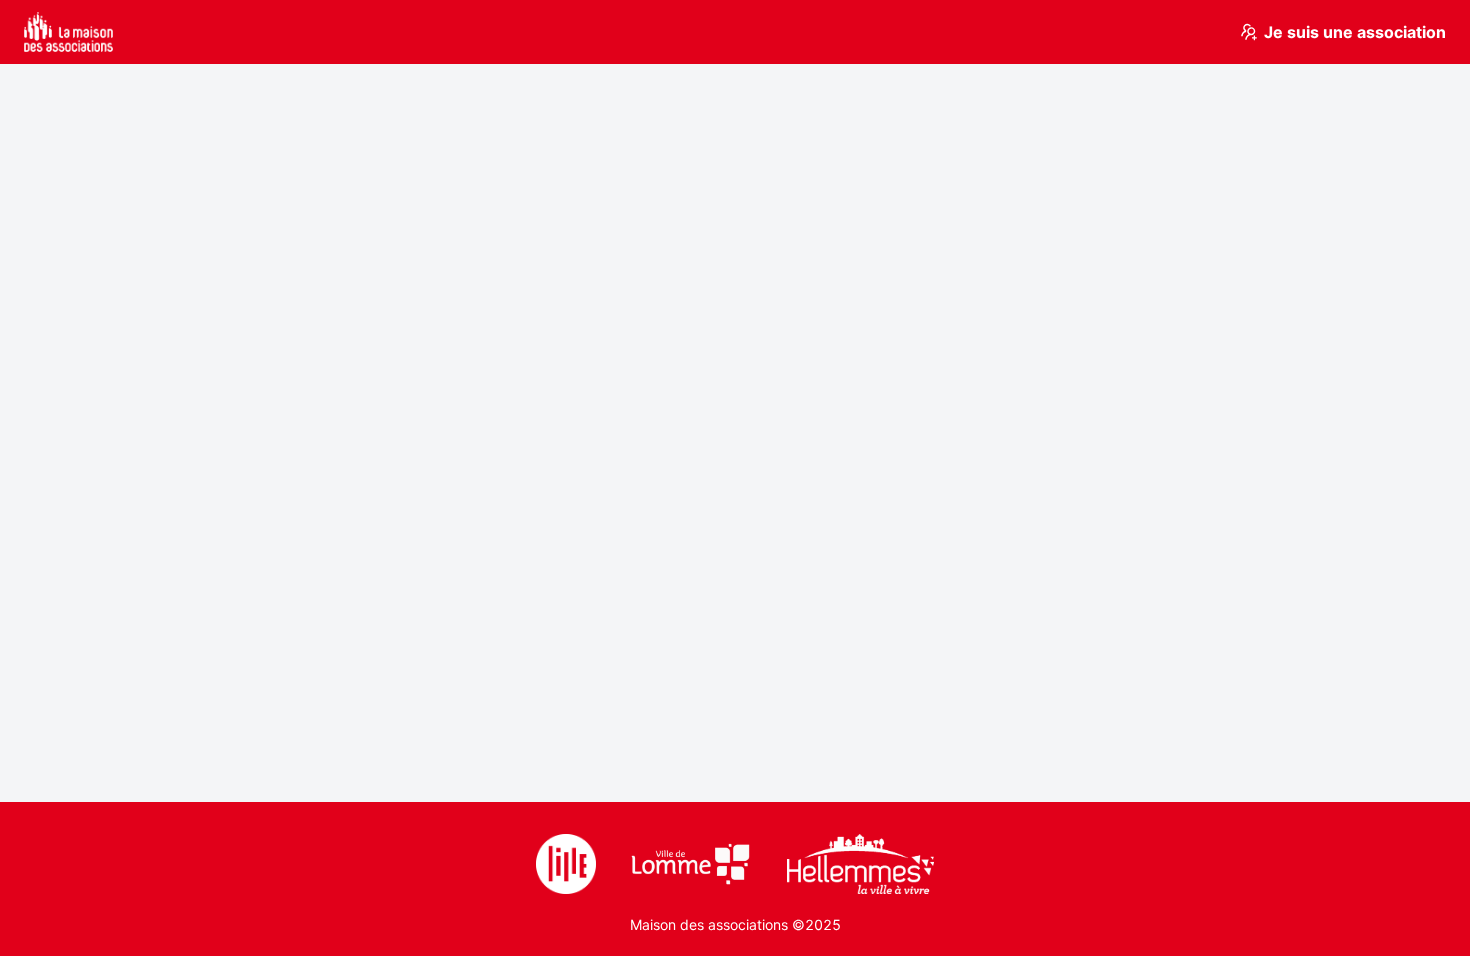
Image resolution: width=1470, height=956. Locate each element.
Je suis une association (1355, 32)
